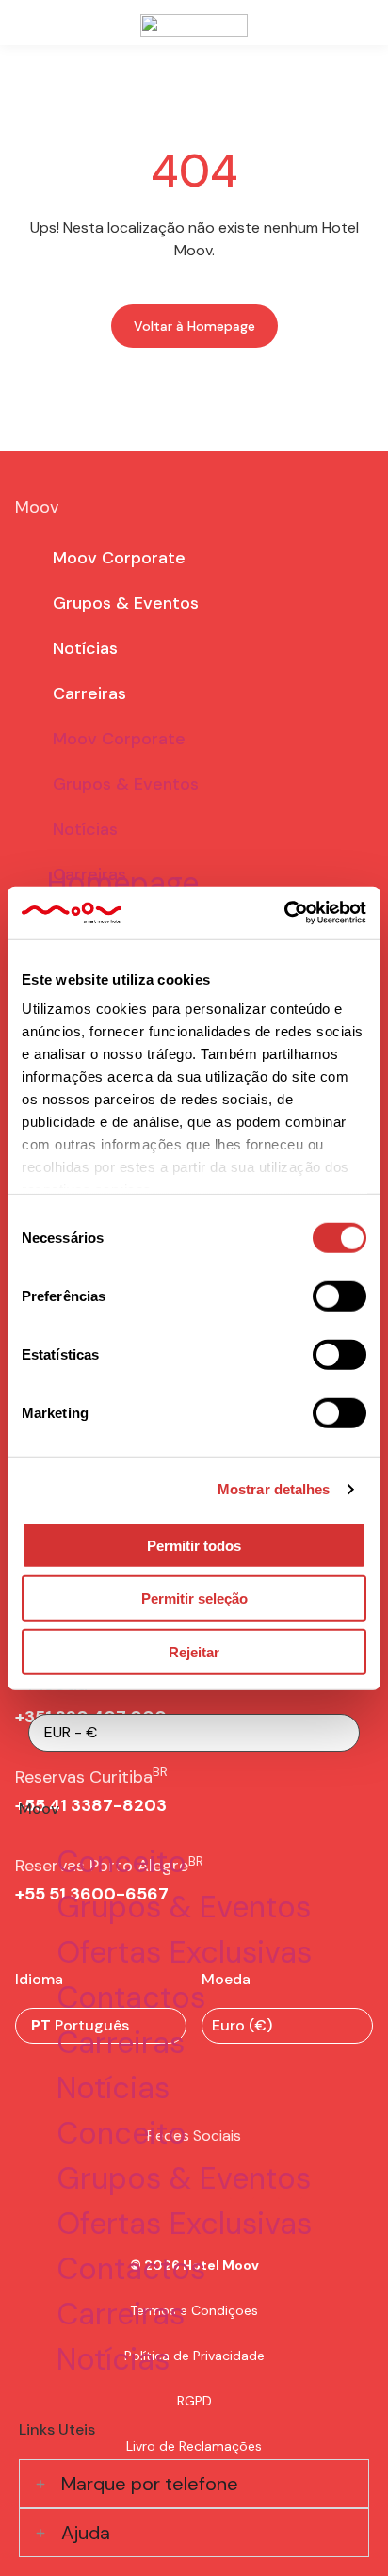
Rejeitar (194, 1651)
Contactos (131, 1997)
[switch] (339, 1296)
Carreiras (121, 2043)
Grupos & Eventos (184, 1907)
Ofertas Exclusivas (184, 1952)
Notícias (113, 2088)
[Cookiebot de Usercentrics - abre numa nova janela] (284, 913)
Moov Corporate (119, 558)
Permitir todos (194, 1545)
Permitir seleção (194, 1598)
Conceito (121, 1862)
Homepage (123, 883)
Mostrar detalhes (274, 1489)
